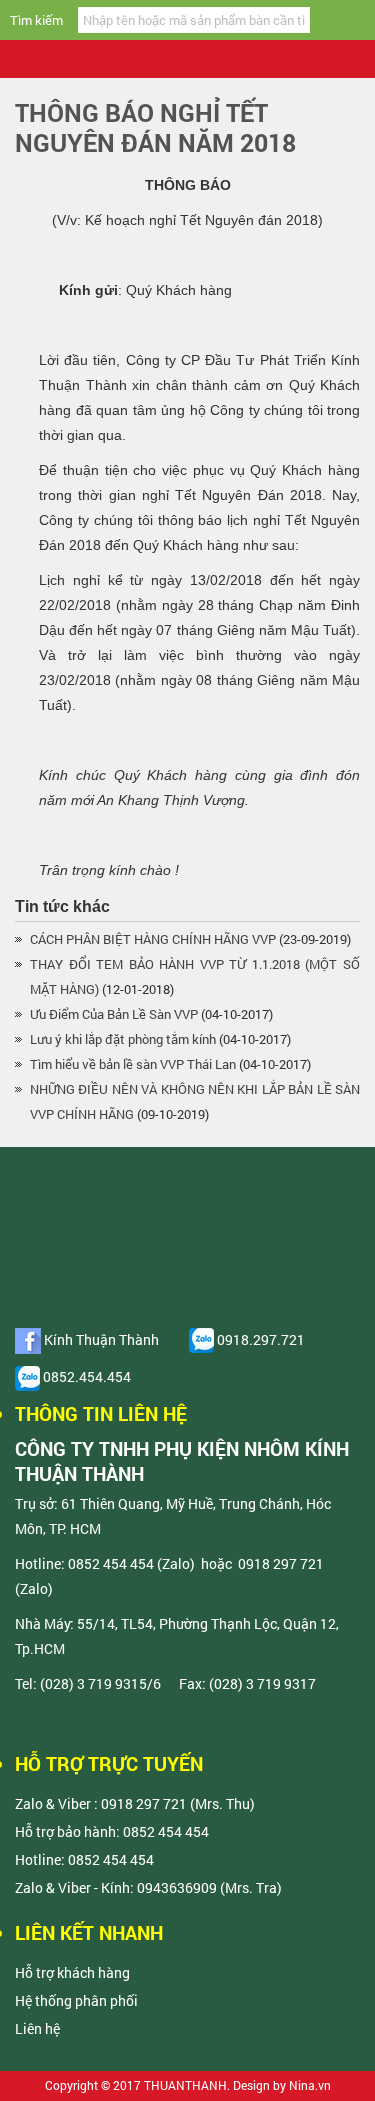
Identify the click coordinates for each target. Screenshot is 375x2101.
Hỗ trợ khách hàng (72, 1972)
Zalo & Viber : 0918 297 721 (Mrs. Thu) (135, 1803)
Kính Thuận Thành (100, 1339)
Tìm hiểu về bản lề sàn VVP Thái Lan (133, 1064)
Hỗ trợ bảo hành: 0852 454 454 (112, 1831)
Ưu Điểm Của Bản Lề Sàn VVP (114, 1014)
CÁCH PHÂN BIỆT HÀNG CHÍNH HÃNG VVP (153, 939)
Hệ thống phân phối (76, 2000)
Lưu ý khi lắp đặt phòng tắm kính (123, 1039)
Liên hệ (37, 2028)
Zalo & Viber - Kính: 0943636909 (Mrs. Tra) (148, 1887)
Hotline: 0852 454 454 (84, 1859)
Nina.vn (310, 2085)
